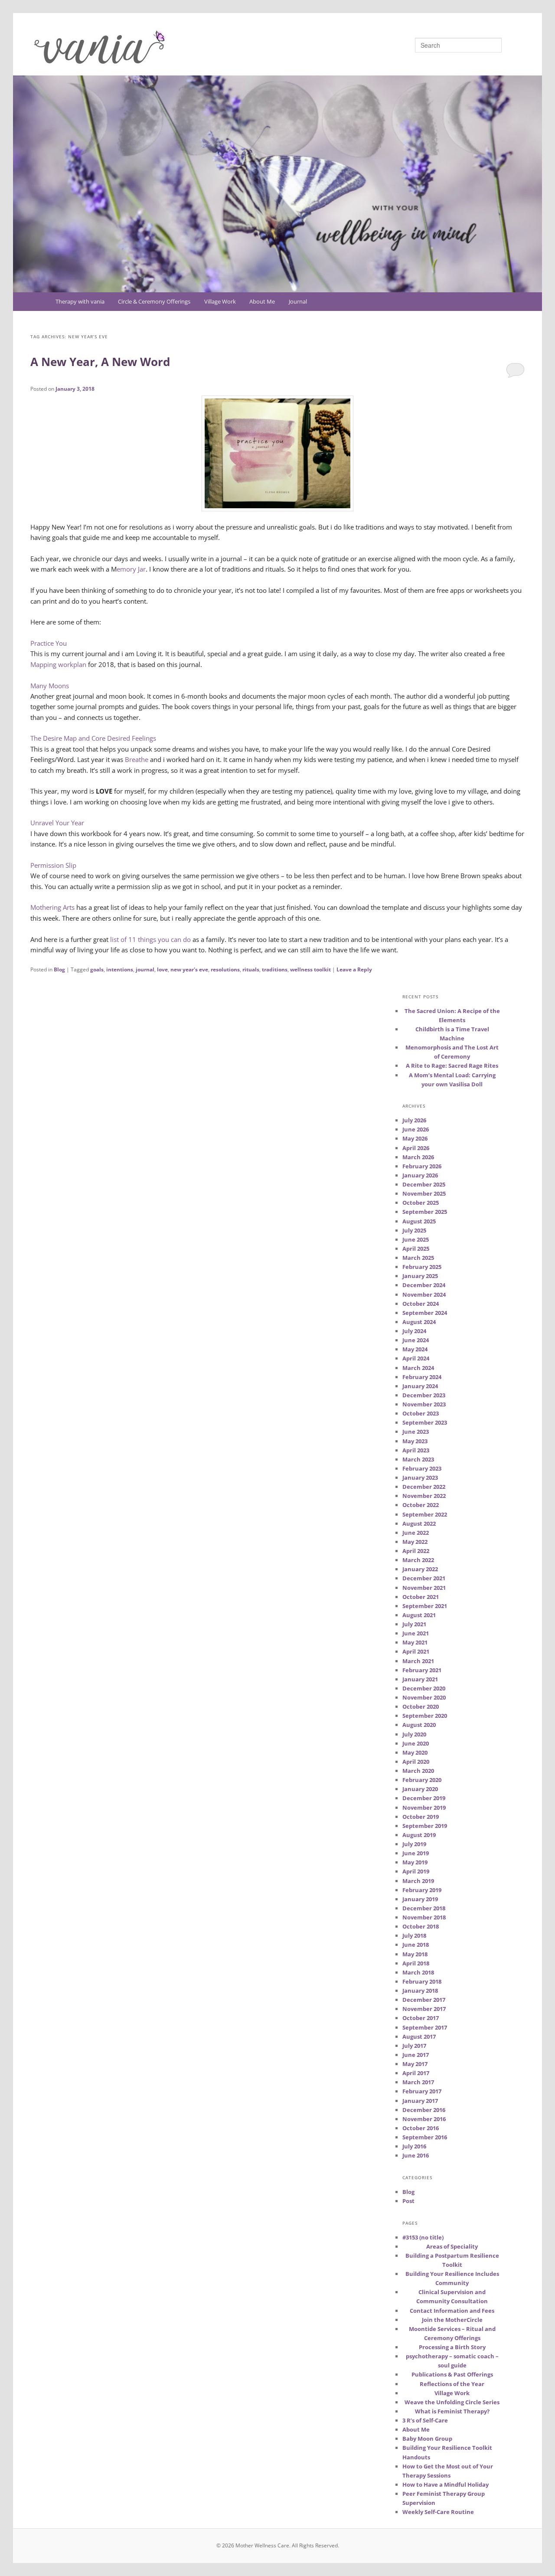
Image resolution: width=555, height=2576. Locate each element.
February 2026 (422, 1166)
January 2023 (420, 1478)
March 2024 (418, 1368)
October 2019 (421, 1817)
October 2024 (421, 1304)
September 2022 (425, 1514)
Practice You (49, 643)
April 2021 (416, 1651)
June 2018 (416, 1945)
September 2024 (425, 1313)
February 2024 (422, 1377)
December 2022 (424, 1487)
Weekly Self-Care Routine (438, 2512)
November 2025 (424, 1193)
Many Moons (50, 686)
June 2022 (416, 1533)
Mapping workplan (58, 664)
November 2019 (424, 1808)
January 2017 (420, 2101)
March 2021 (418, 1661)
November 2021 (424, 1588)
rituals (251, 969)
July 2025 (414, 1230)
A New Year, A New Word (100, 362)
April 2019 (416, 1871)
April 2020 (416, 1762)
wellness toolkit (310, 969)
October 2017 (421, 2018)
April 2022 (416, 1551)
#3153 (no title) (423, 2237)
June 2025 (416, 1239)
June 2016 (416, 2155)
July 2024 (414, 1331)
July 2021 (414, 1624)
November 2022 (424, 1496)
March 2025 (418, 1258)
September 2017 (425, 2027)
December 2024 (424, 1285)
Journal (298, 301)
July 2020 (414, 1734)
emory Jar (131, 569)
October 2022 (421, 1505)
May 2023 (415, 1441)
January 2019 (420, 1899)
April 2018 (416, 1963)
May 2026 (415, 1138)
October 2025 (421, 1203)
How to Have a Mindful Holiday (446, 2484)
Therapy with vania (80, 301)
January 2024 (420, 1386)
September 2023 (425, 1422)
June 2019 (416, 1853)
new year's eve (189, 969)
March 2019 (418, 1881)
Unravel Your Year (57, 823)
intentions (120, 969)
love (162, 969)
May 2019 (415, 1862)
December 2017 (424, 2000)
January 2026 (420, 1175)
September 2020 (425, 1716)
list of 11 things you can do (150, 939)
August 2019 (419, 1835)
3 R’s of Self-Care (425, 2420)
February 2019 (422, 1890)
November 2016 (424, 2119)
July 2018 (414, 1935)
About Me (262, 301)
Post (408, 2201)
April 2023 (416, 1450)
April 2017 (416, 2073)
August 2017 (419, 2037)
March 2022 (418, 1560)
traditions (275, 969)
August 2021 (419, 1615)
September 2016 (425, 2137)
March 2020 (418, 1771)
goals (97, 969)
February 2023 (422, 1468)
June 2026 (416, 1129)
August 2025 (419, 1221)
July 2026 (414, 1120)
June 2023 (416, 1432)
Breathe (137, 759)
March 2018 (418, 1972)
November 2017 (424, 2009)
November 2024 (424, 1295)
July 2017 (414, 2046)
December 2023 (424, 1395)
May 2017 (415, 2064)
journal (145, 969)
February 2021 (422, 1670)
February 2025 (422, 1267)
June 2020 (416, 1743)
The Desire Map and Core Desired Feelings (93, 738)
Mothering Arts (52, 907)
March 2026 (418, 1157)
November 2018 (424, 1917)
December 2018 (424, 1908)
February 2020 (422, 1780)
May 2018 (415, 1954)
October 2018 (421, 1926)
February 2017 (422, 2091)
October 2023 (421, 1413)
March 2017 (418, 2082)
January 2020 (420, 1789)
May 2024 (415, 1349)
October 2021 (421, 1597)
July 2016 (414, 2146)
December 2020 (424, 1688)
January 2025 (420, 1276)
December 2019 (424, 1798)
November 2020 (424, 1697)
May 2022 (415, 1542)
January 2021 (420, 1679)
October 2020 (421, 1706)
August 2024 (419, 1322)
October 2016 (421, 2128)
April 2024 (416, 1358)
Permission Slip (53, 865)
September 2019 (425, 1826)
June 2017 (416, 2055)
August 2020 (419, 1725)
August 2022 (419, 1523)
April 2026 (416, 1148)
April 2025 (416, 1249)
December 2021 (424, 1578)
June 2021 (416, 1633)
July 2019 (414, 1844)
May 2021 (415, 1642)
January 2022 (420, 1569)
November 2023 (424, 1404)
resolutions (225, 969)
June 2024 (416, 1340)
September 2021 (425, 1606)
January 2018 (420, 1991)
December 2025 (424, 1184)
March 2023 (418, 1459)
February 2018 (422, 1981)
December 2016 (424, 2110)
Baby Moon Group (427, 2439)
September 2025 (425, 1212)
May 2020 (415, 1752)
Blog (59, 969)
